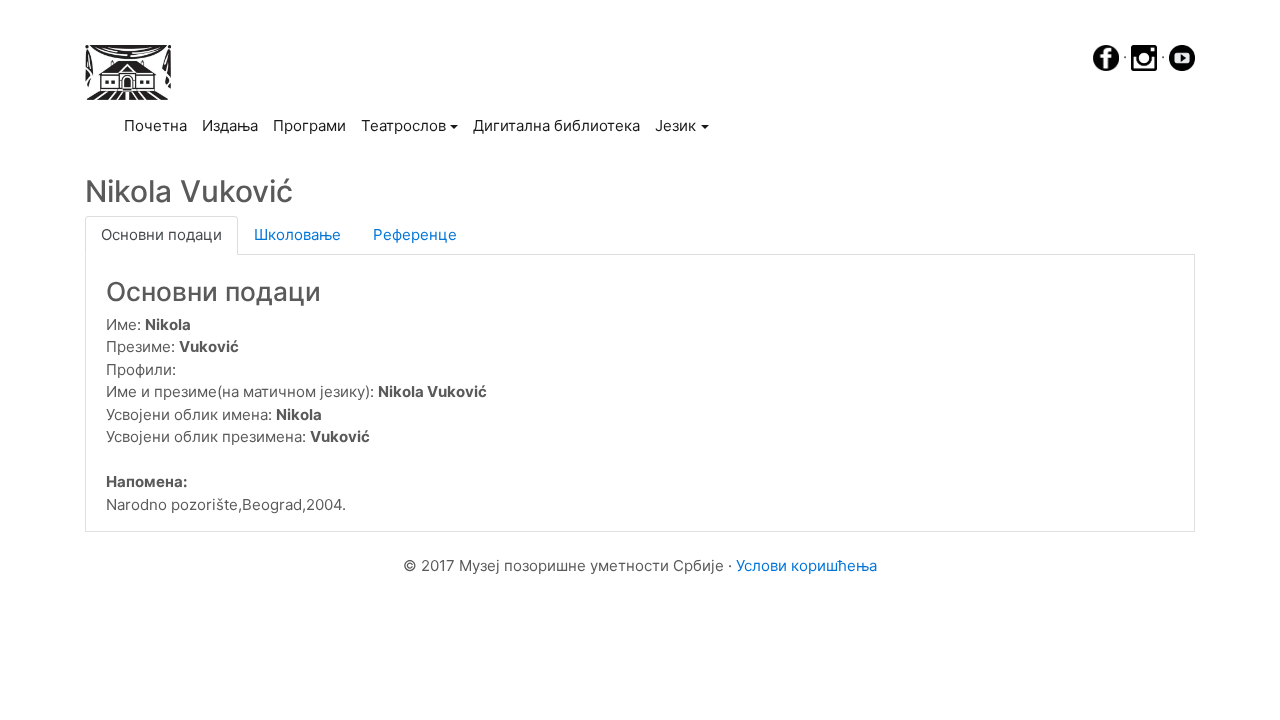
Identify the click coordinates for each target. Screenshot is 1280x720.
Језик (675, 125)
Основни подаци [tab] (161, 234)
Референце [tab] (415, 234)
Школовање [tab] (297, 234)
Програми (309, 125)
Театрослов (403, 125)
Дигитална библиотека (556, 125)
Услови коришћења (806, 565)
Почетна (159, 125)
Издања (230, 125)
